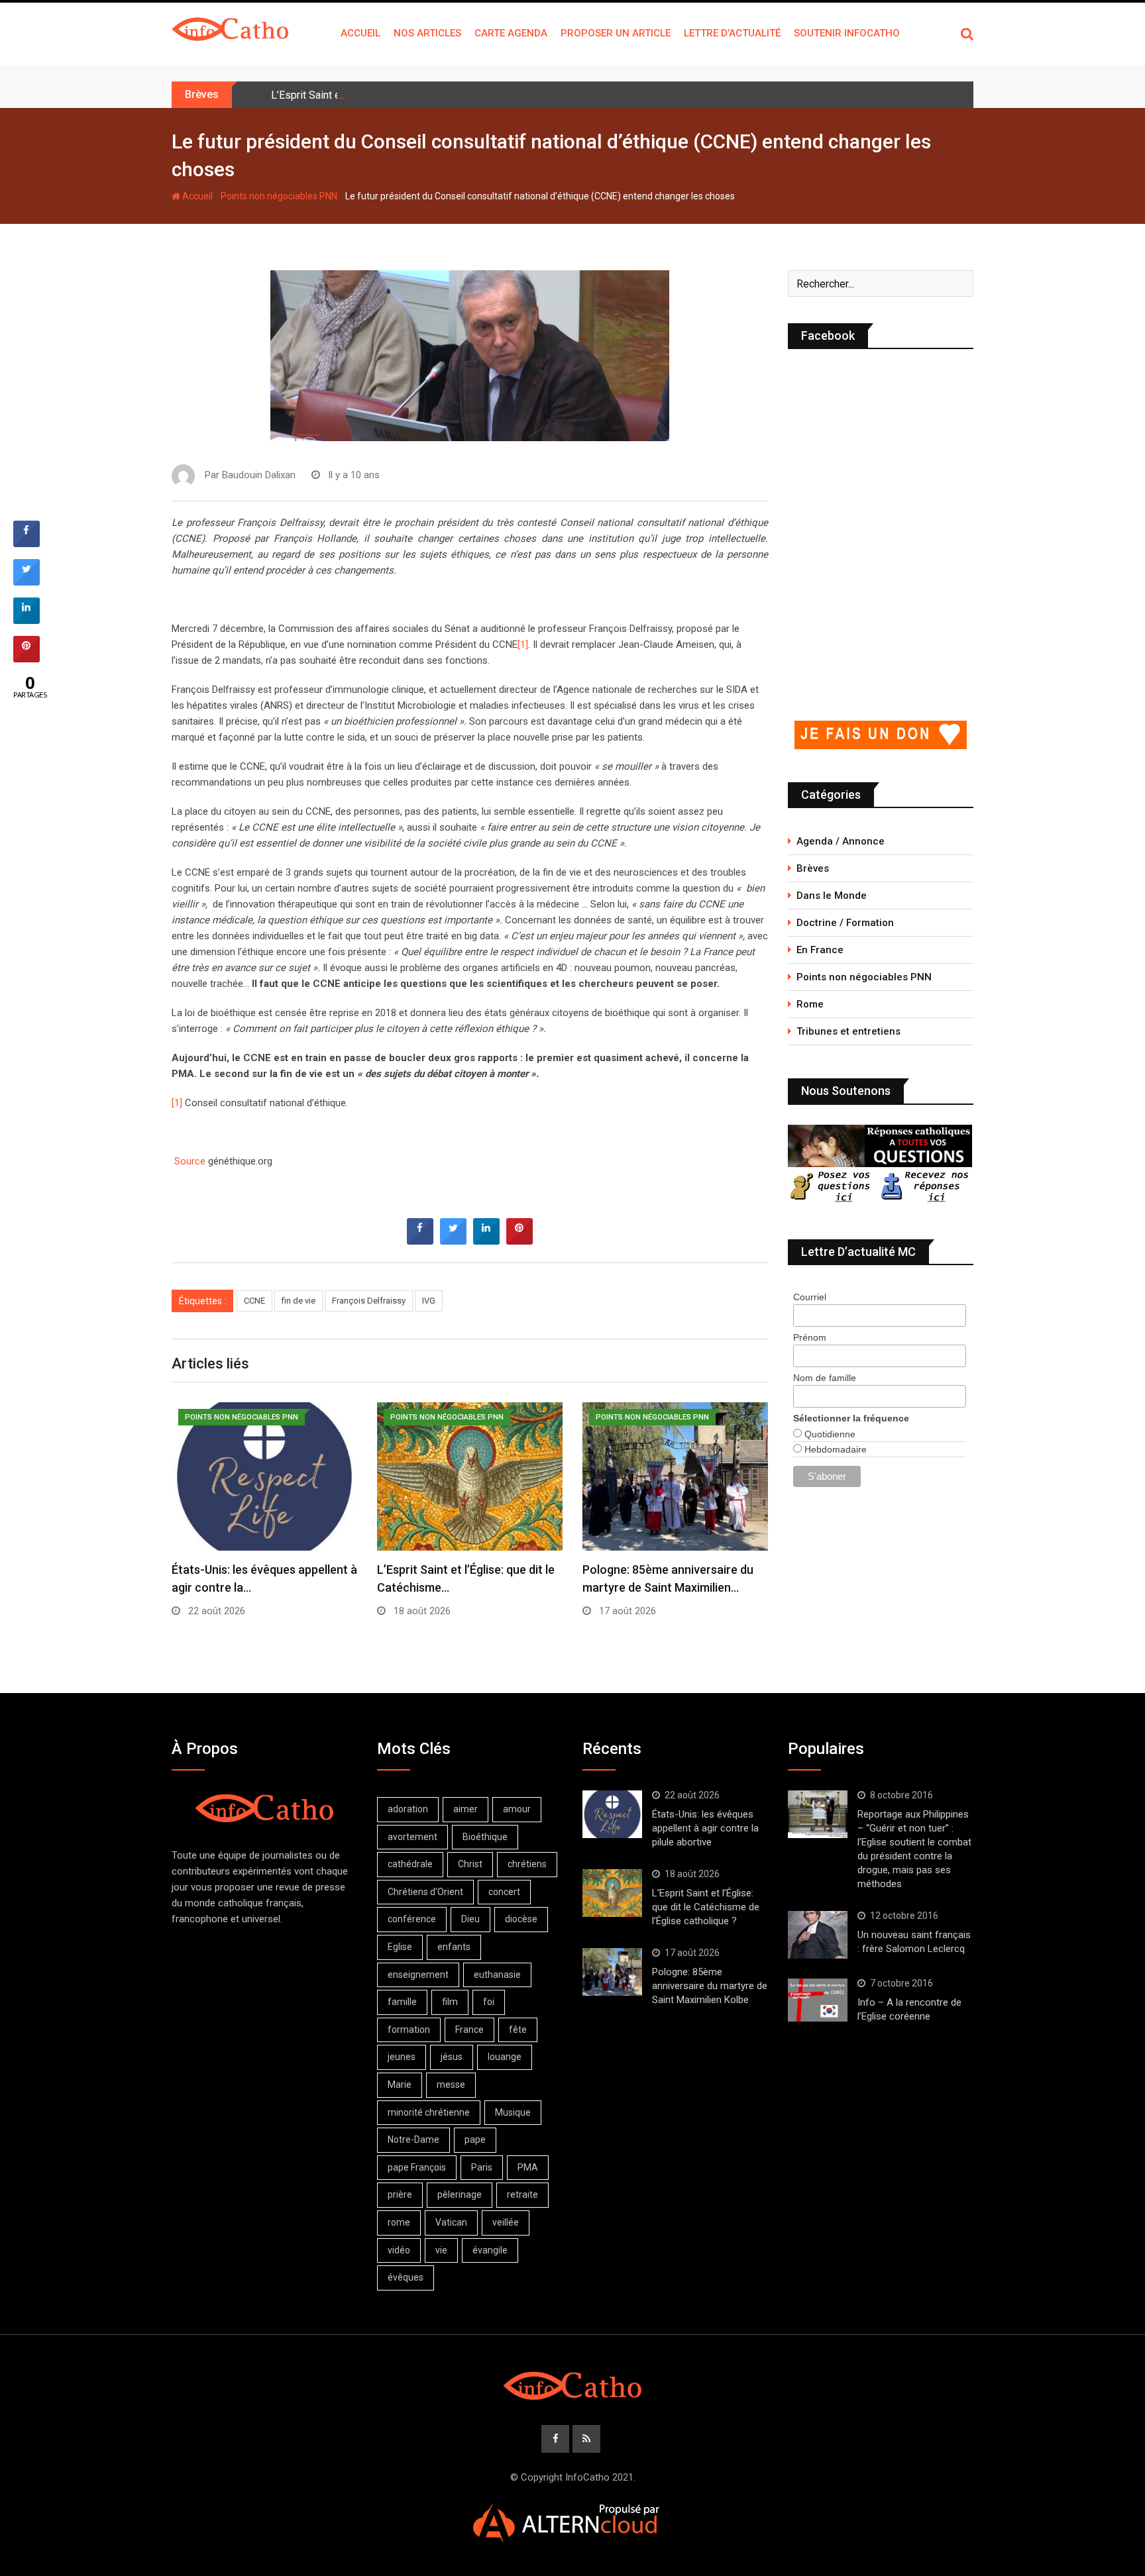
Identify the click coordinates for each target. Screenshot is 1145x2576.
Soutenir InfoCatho (847, 33)
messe (451, 2085)
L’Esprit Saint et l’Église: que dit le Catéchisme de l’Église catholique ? (433, 95)
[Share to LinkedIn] (486, 1241)
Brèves (813, 868)
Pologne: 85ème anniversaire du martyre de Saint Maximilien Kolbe (710, 1986)
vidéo (399, 2250)
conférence (412, 1919)
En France (820, 950)
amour (517, 1809)
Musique (513, 2112)
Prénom (810, 1337)
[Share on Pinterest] (519, 1241)
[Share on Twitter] (453, 1241)
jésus (452, 2057)
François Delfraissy (369, 1301)
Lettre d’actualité (732, 33)
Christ (470, 1864)
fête (518, 2030)
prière (400, 2194)
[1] (523, 644)
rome (399, 2222)
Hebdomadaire (834, 1449)
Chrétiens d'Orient (425, 1892)
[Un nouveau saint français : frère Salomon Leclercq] (818, 1935)
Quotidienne (829, 1434)
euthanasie (497, 1975)
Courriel (810, 1297)
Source (191, 1161)
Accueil (360, 33)
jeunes (402, 2057)
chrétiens (527, 1864)
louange (505, 2057)
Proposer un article (616, 33)
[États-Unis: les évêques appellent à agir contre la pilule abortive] (612, 1814)
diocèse (521, 1919)
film (450, 2002)
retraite (522, 2194)
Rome (810, 1004)
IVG (429, 1301)
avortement (412, 1837)
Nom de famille (825, 1378)
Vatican (451, 2222)
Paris (482, 2167)
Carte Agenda (511, 33)
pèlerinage (460, 2194)
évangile (490, 2250)
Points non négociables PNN (279, 196)
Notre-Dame (413, 2139)
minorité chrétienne (429, 2112)
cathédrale (410, 1864)
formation (409, 2030)
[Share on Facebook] (420, 1241)
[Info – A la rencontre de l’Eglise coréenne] (818, 2000)
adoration (408, 1809)
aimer (465, 1809)
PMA (528, 2167)
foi (489, 2002)
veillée (506, 2222)
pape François (417, 2167)
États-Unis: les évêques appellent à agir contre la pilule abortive (705, 1828)
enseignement (418, 1975)
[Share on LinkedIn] (27, 620)
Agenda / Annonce (841, 841)
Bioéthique (485, 1837)
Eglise (400, 1947)
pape (475, 2139)
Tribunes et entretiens (848, 1031)
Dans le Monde (832, 896)
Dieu (470, 1919)
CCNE (254, 1301)
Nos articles (427, 33)
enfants (454, 1947)
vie (441, 2250)
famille (402, 2002)
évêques (406, 2277)
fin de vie (299, 1301)
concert (504, 1892)
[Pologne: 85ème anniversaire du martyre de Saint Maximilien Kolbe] (612, 1972)
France (469, 2030)
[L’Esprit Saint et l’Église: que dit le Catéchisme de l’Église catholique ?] (612, 1893)
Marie (400, 2085)
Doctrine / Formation (845, 923)
